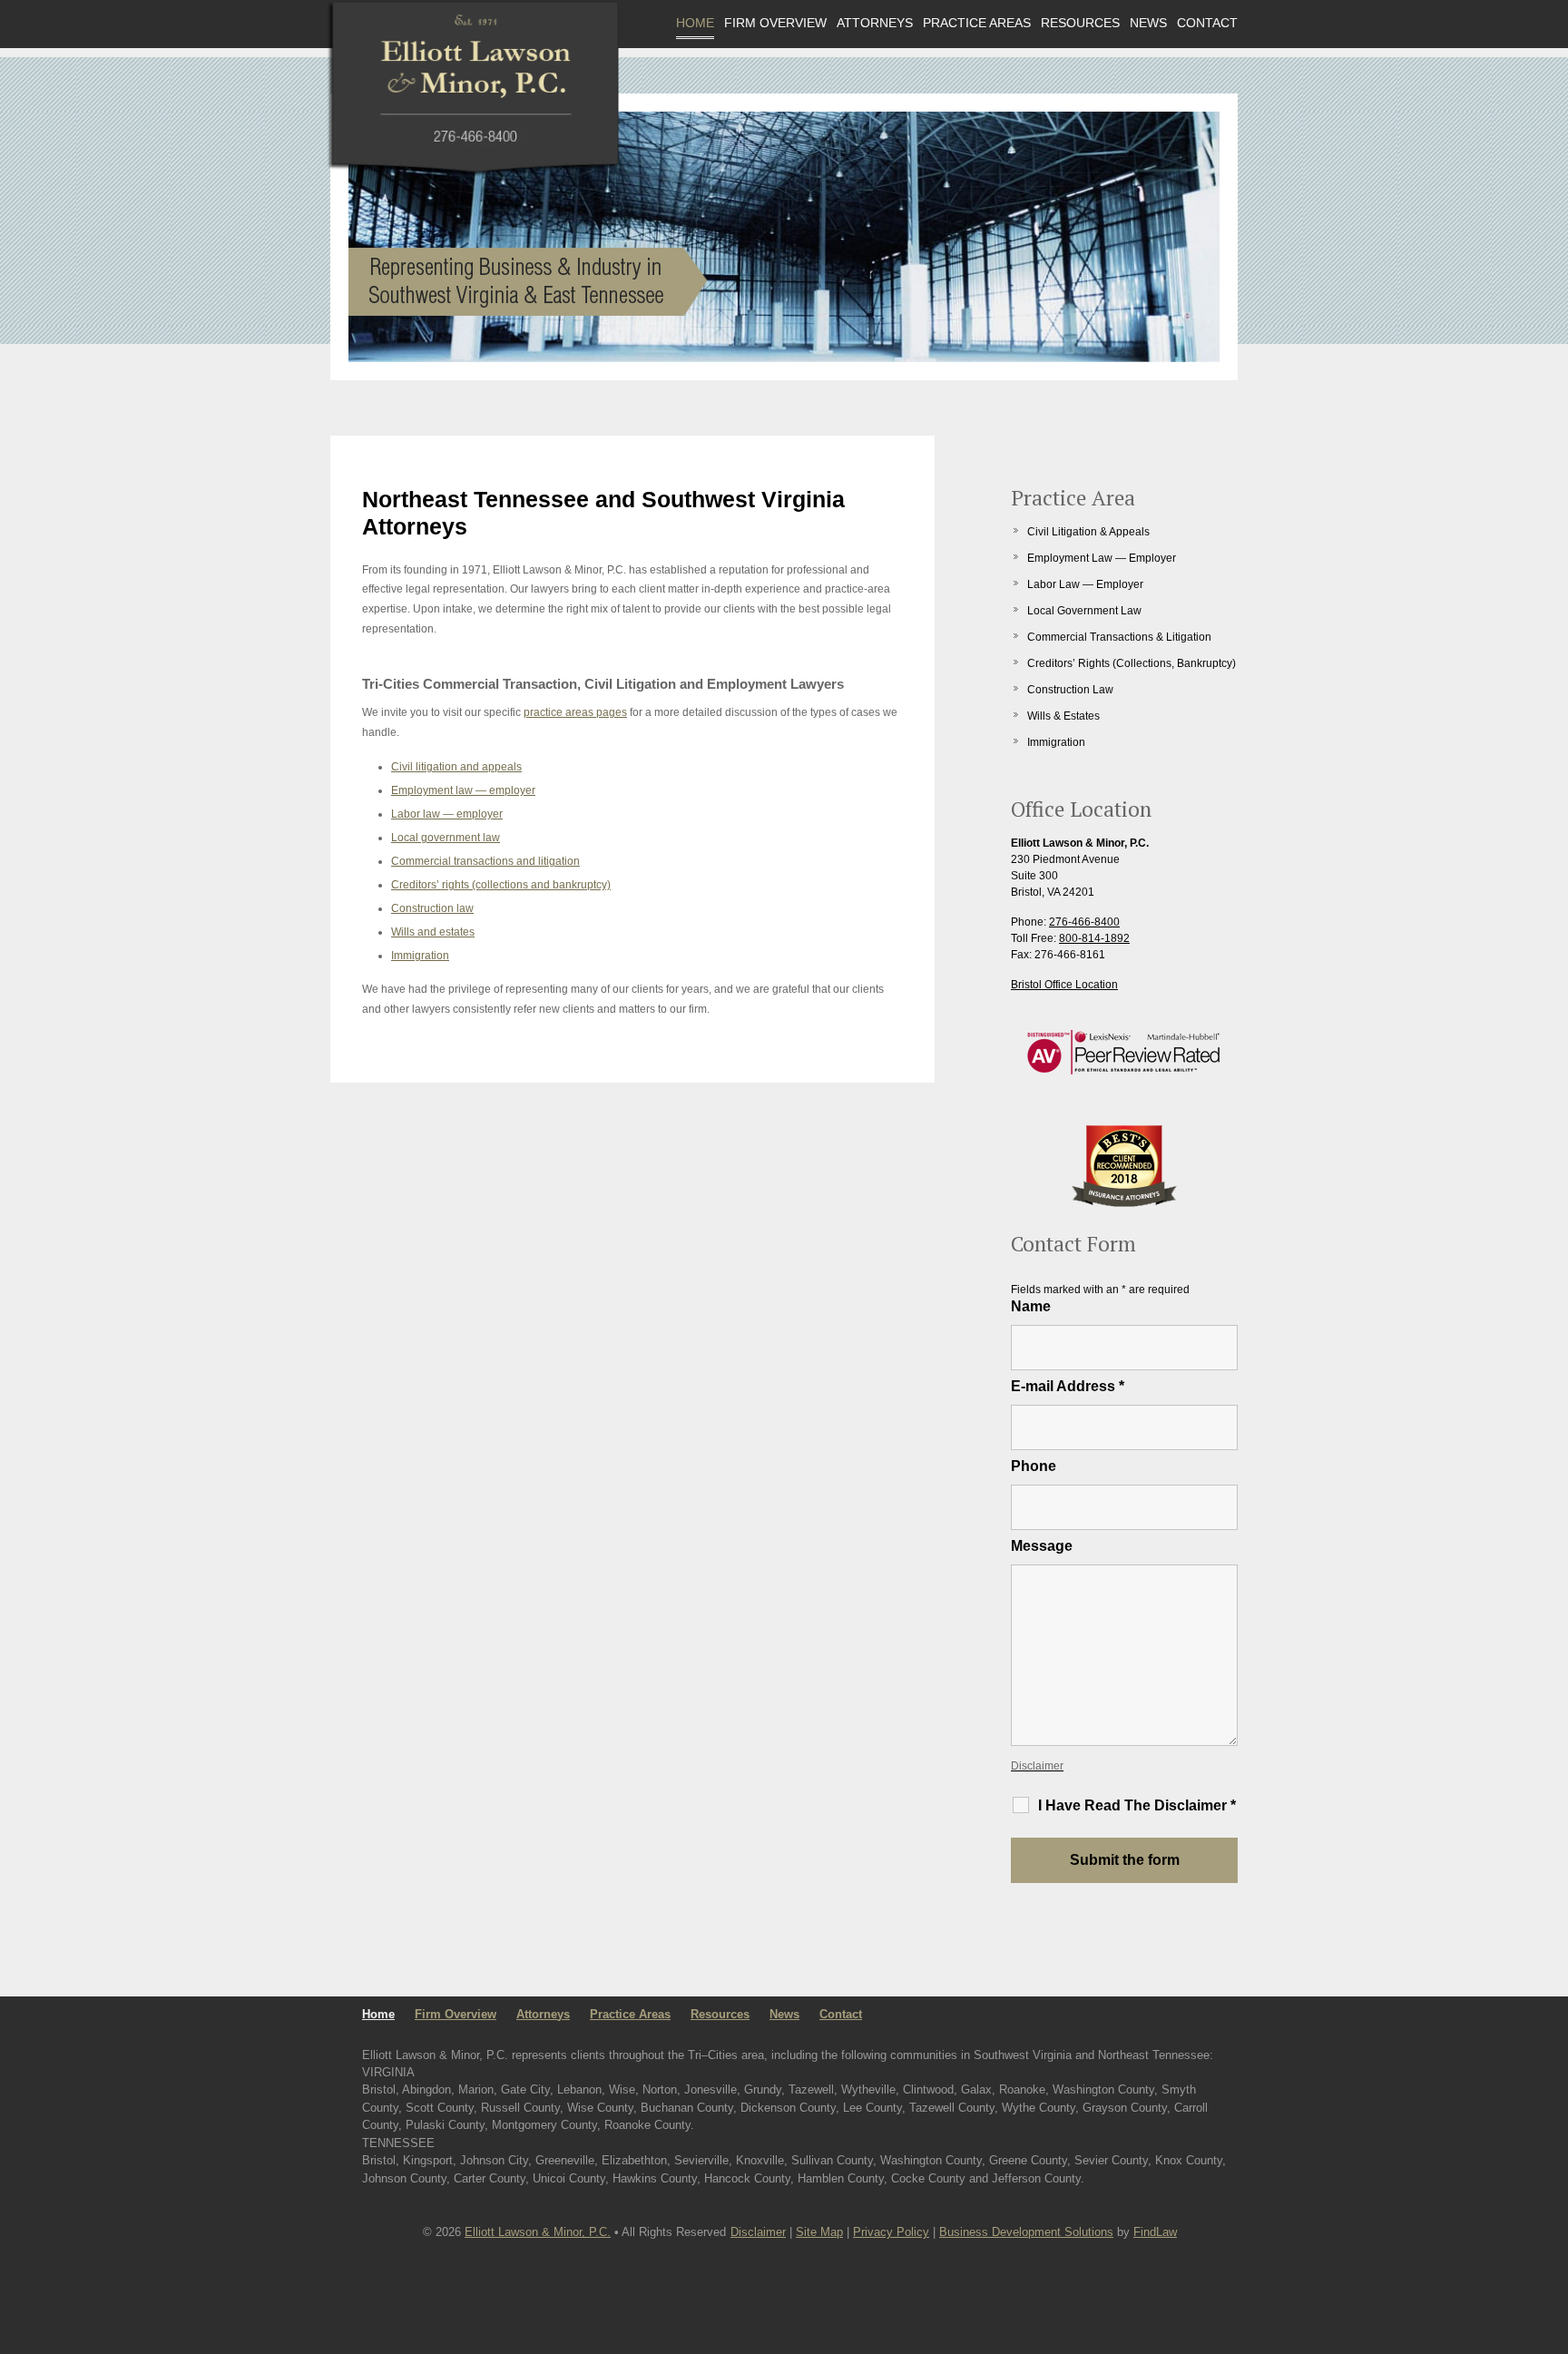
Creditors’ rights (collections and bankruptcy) (501, 885)
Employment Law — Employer (1102, 558)
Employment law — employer (463, 790)
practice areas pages (575, 712)
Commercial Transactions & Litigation (1119, 637)
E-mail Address (1068, 1386)
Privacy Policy (891, 2232)
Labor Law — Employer (1085, 584)
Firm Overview (775, 23)
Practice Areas (977, 23)
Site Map (819, 2232)
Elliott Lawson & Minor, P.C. (538, 2232)
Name (1031, 1306)
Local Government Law (1084, 611)
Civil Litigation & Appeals (1088, 532)
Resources (1080, 23)
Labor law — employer (447, 814)
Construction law (432, 908)
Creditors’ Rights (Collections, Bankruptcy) (1132, 663)
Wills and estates (433, 932)
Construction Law (1070, 690)
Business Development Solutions (1026, 2232)
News (1148, 23)
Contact (1207, 23)
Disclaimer (1037, 1766)
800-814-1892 (1094, 938)
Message (1042, 1546)
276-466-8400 (1084, 922)
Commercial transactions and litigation (485, 861)
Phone (1034, 1466)
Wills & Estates (1063, 716)
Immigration (420, 956)
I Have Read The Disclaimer (1137, 1805)
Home (695, 23)
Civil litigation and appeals (456, 767)
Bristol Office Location (1064, 985)
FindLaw (1155, 2232)
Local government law (446, 838)
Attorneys (875, 23)
